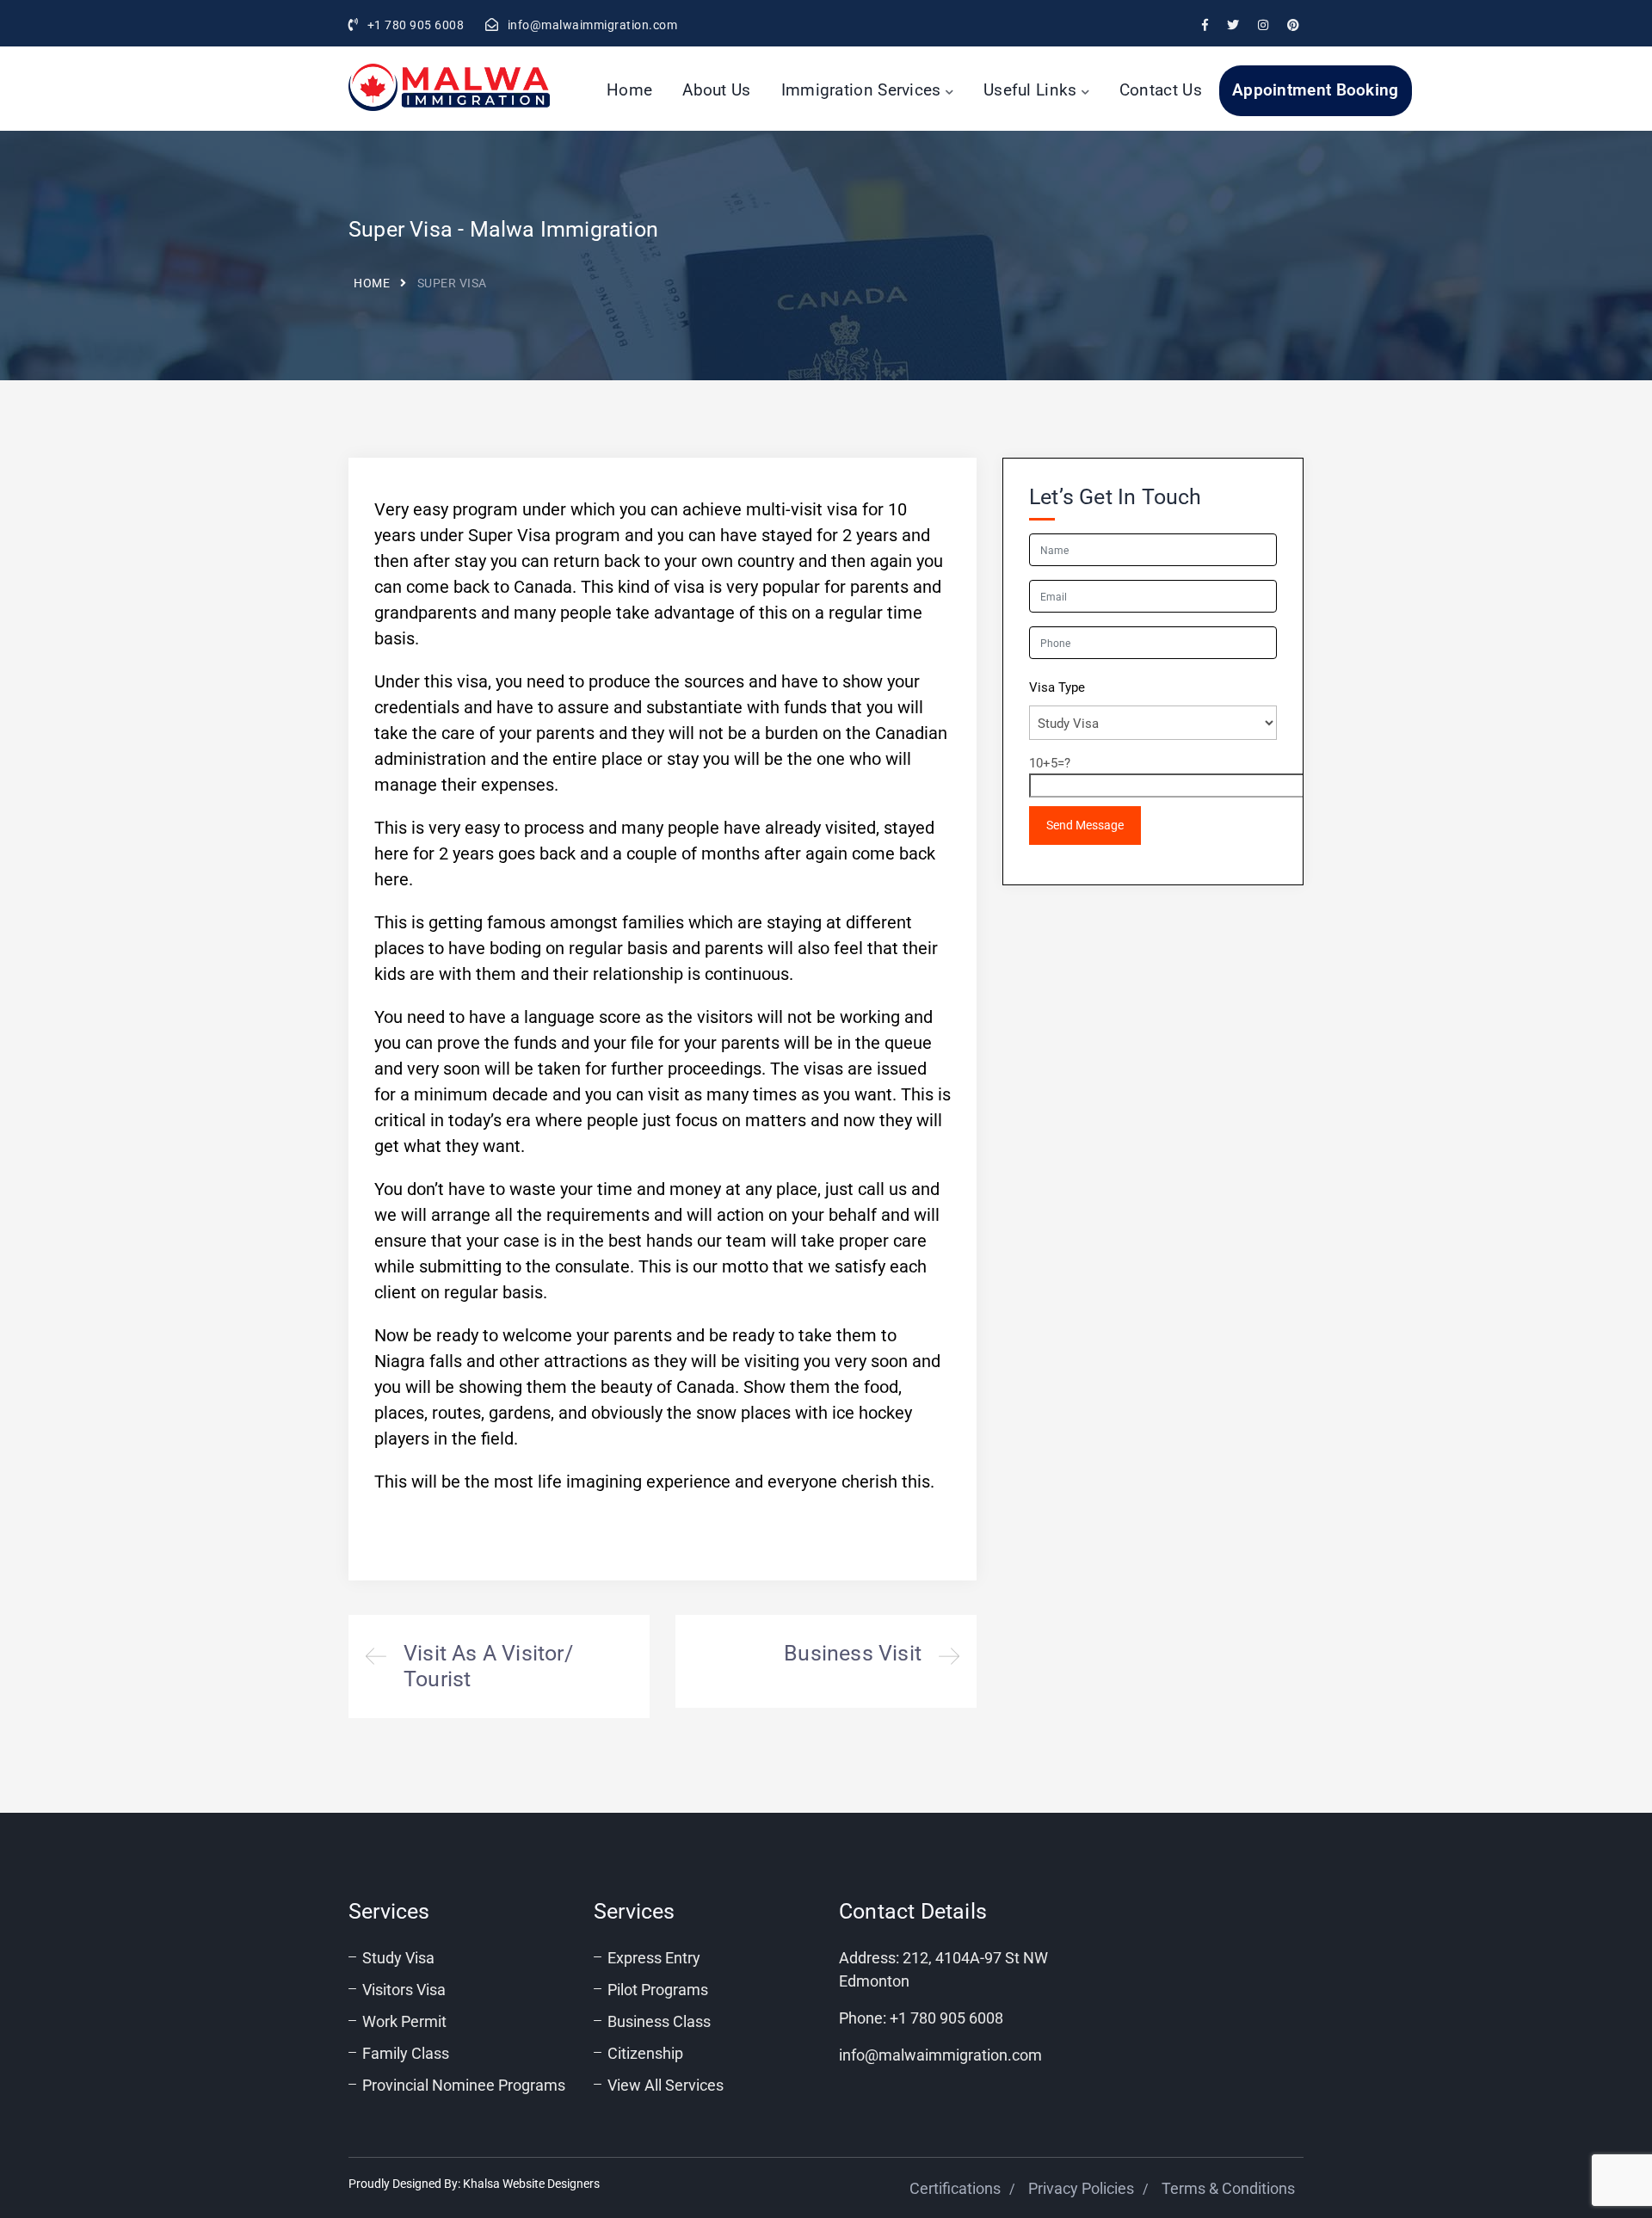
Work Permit (404, 2021)
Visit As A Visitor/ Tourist (499, 1667)
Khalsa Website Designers (531, 2184)
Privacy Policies (1081, 2188)
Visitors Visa (404, 1990)
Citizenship (645, 2053)
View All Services (666, 2085)
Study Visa (398, 1958)
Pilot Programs (658, 1990)
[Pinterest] (1293, 25)
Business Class (659, 2021)
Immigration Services (861, 90)
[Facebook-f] (1205, 25)
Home (629, 90)
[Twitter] (1233, 25)
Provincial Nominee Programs (464, 2085)
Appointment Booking (1316, 90)
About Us (716, 90)
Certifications (955, 2188)
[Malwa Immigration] (449, 87)
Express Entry (654, 1958)
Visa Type (1057, 687)
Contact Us (1161, 90)
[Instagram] (1263, 25)
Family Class (406, 2053)
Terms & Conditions (1228, 2188)
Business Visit (826, 1661)
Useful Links (1030, 90)
